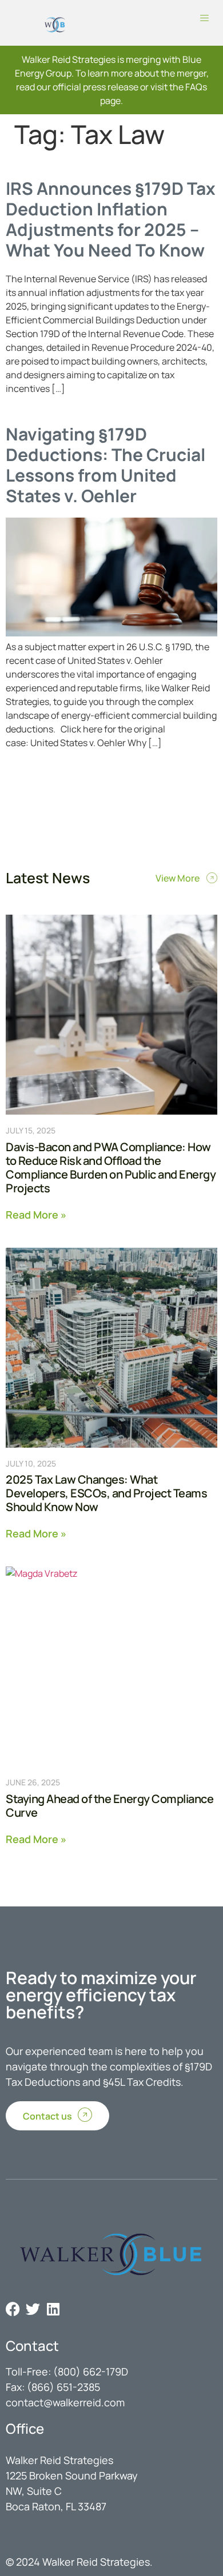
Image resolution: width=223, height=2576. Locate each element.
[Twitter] (33, 2309)
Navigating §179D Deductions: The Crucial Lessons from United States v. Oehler (105, 465)
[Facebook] (13, 2309)
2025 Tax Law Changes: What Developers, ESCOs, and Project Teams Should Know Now (106, 1493)
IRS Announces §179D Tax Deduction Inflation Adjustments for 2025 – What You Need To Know (111, 219)
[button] (204, 19)
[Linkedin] (53, 2309)
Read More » (36, 1214)
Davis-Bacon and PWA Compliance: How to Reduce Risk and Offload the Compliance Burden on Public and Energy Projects (111, 1167)
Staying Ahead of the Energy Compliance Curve (109, 1806)
